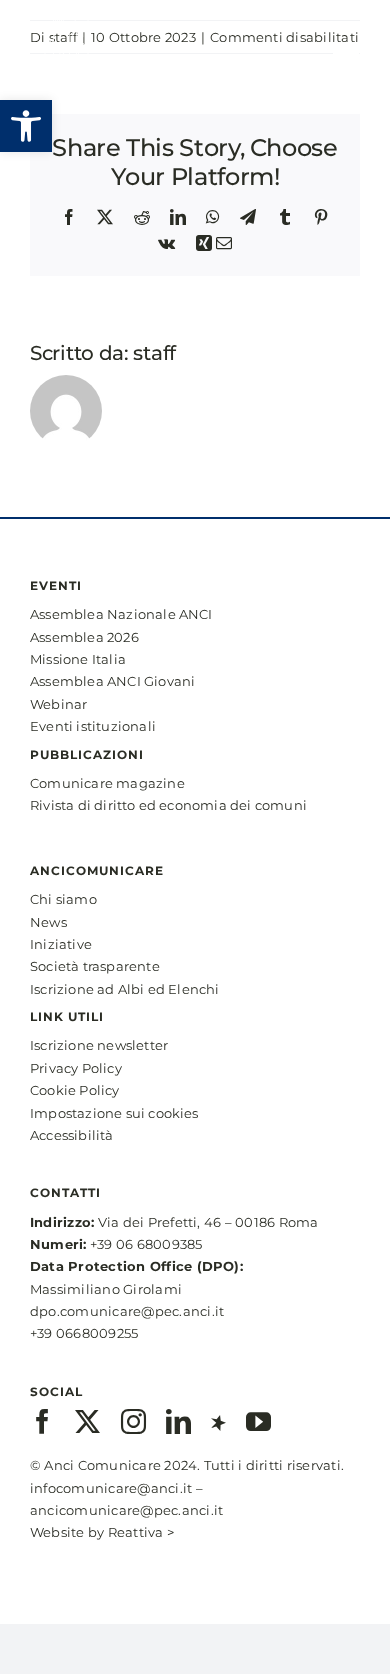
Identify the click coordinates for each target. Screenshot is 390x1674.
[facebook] (42, 1421)
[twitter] (87, 1421)
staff (154, 353)
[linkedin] (178, 1421)
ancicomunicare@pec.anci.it (126, 1510)
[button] (26, 126)
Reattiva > (141, 1532)
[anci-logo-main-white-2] (66, 17)
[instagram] (133, 1421)
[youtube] (258, 1421)
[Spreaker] (218, 1421)
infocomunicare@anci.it (111, 1488)
